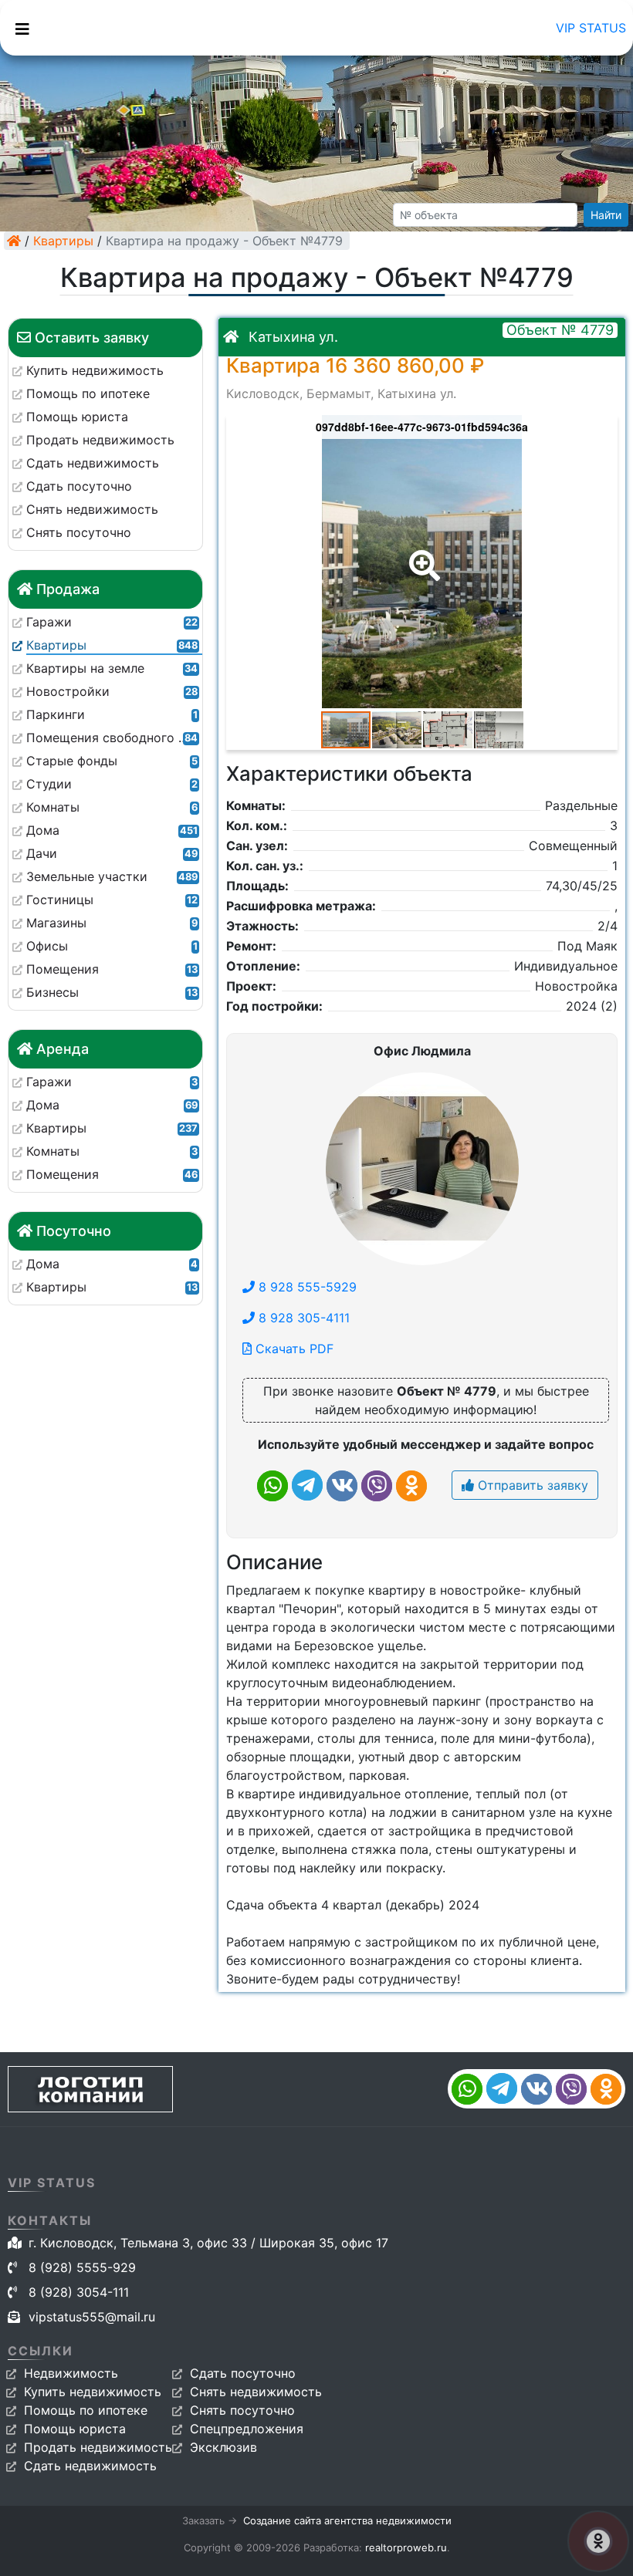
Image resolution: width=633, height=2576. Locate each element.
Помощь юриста (75, 2429)
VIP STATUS (591, 28)
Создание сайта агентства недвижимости (347, 2520)
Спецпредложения (247, 2429)
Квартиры (63, 241)
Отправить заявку (531, 1485)
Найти (606, 215)
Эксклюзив (223, 2447)
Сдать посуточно (243, 2373)
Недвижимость (71, 2373)
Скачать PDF (293, 1349)
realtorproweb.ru (406, 2547)
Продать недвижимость (98, 2447)
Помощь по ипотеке (86, 2410)
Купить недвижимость (93, 2392)
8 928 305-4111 (302, 1318)
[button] (421, 555)
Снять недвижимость (256, 2392)
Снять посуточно (242, 2410)
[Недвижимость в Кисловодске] (14, 241)
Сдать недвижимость (90, 2466)
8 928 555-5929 (306, 1287)
